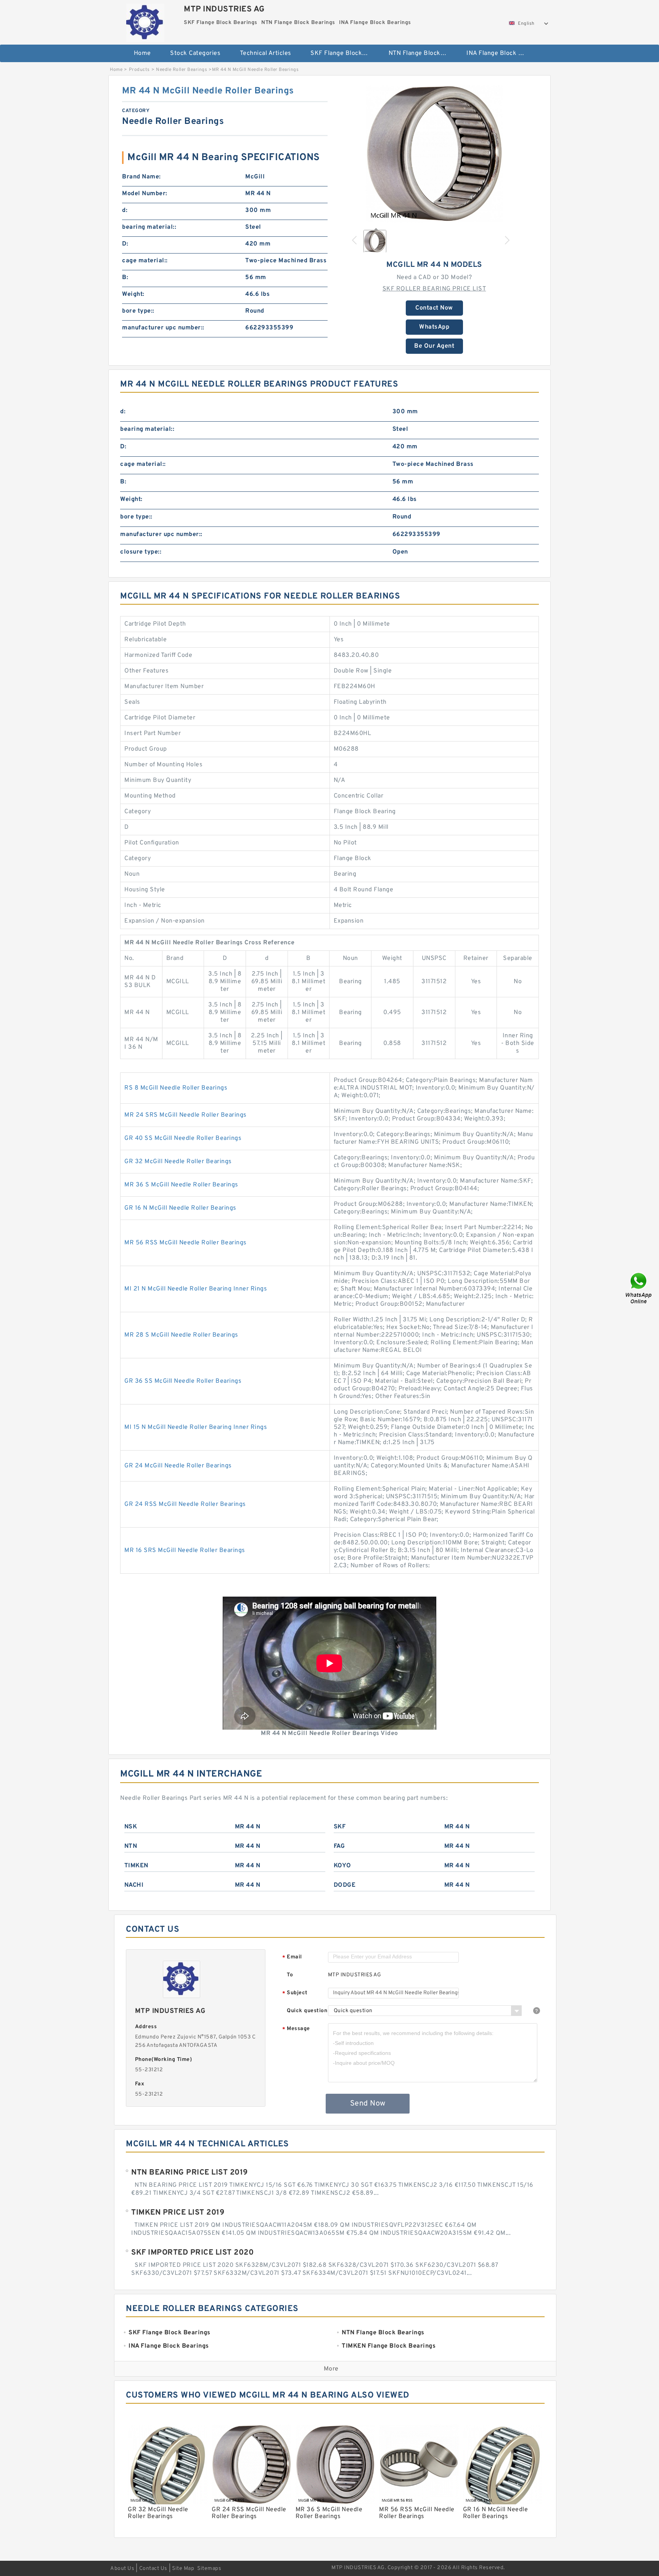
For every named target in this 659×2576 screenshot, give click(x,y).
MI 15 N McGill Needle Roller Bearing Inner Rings (196, 1427)
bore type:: (138, 311)
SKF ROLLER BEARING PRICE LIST (434, 289)
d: (125, 210)
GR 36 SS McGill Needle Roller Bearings (183, 1381)
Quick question (307, 2011)
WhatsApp (434, 327)
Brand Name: (141, 177)
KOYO (342, 1866)
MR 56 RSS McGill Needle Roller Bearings (186, 1243)
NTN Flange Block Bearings (422, 53)
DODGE (345, 1885)
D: (125, 244)
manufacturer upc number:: (163, 328)
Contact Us (153, 2569)
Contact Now (434, 308)
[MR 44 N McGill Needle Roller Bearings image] (434, 154)
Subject (295, 1993)
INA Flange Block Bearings (500, 53)
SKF (340, 1827)
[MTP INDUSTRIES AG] (145, 21)
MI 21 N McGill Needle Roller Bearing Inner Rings (196, 1289)
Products (139, 70)
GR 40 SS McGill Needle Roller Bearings (183, 1138)
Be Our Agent (434, 346)
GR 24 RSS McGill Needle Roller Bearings (185, 1504)
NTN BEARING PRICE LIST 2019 (190, 2173)
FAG (339, 1846)
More (331, 2369)
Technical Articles (266, 53)
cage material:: (145, 261)
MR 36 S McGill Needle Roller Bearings (181, 1185)
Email (292, 1957)
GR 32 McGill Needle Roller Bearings (178, 1162)
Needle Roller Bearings (182, 70)
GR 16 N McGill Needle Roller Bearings (180, 1208)
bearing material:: (149, 227)
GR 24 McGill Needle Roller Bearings (178, 1466)
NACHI (134, 1885)
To (290, 1975)
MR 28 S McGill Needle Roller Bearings (181, 1335)
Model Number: (145, 194)
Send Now (368, 2104)
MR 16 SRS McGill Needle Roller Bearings (185, 1550)
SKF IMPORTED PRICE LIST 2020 (192, 2253)
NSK (131, 1827)
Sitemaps (209, 2569)
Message (296, 2029)
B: (125, 278)
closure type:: (141, 552)
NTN (131, 1846)
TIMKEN (136, 1866)
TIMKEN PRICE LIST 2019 (178, 2213)
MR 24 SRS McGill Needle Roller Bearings (186, 1115)
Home (142, 53)
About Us (122, 2569)
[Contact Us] (639, 1288)
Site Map (183, 2569)
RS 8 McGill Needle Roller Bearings (176, 1088)
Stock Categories (195, 53)
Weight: (133, 294)
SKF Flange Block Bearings (344, 53)
